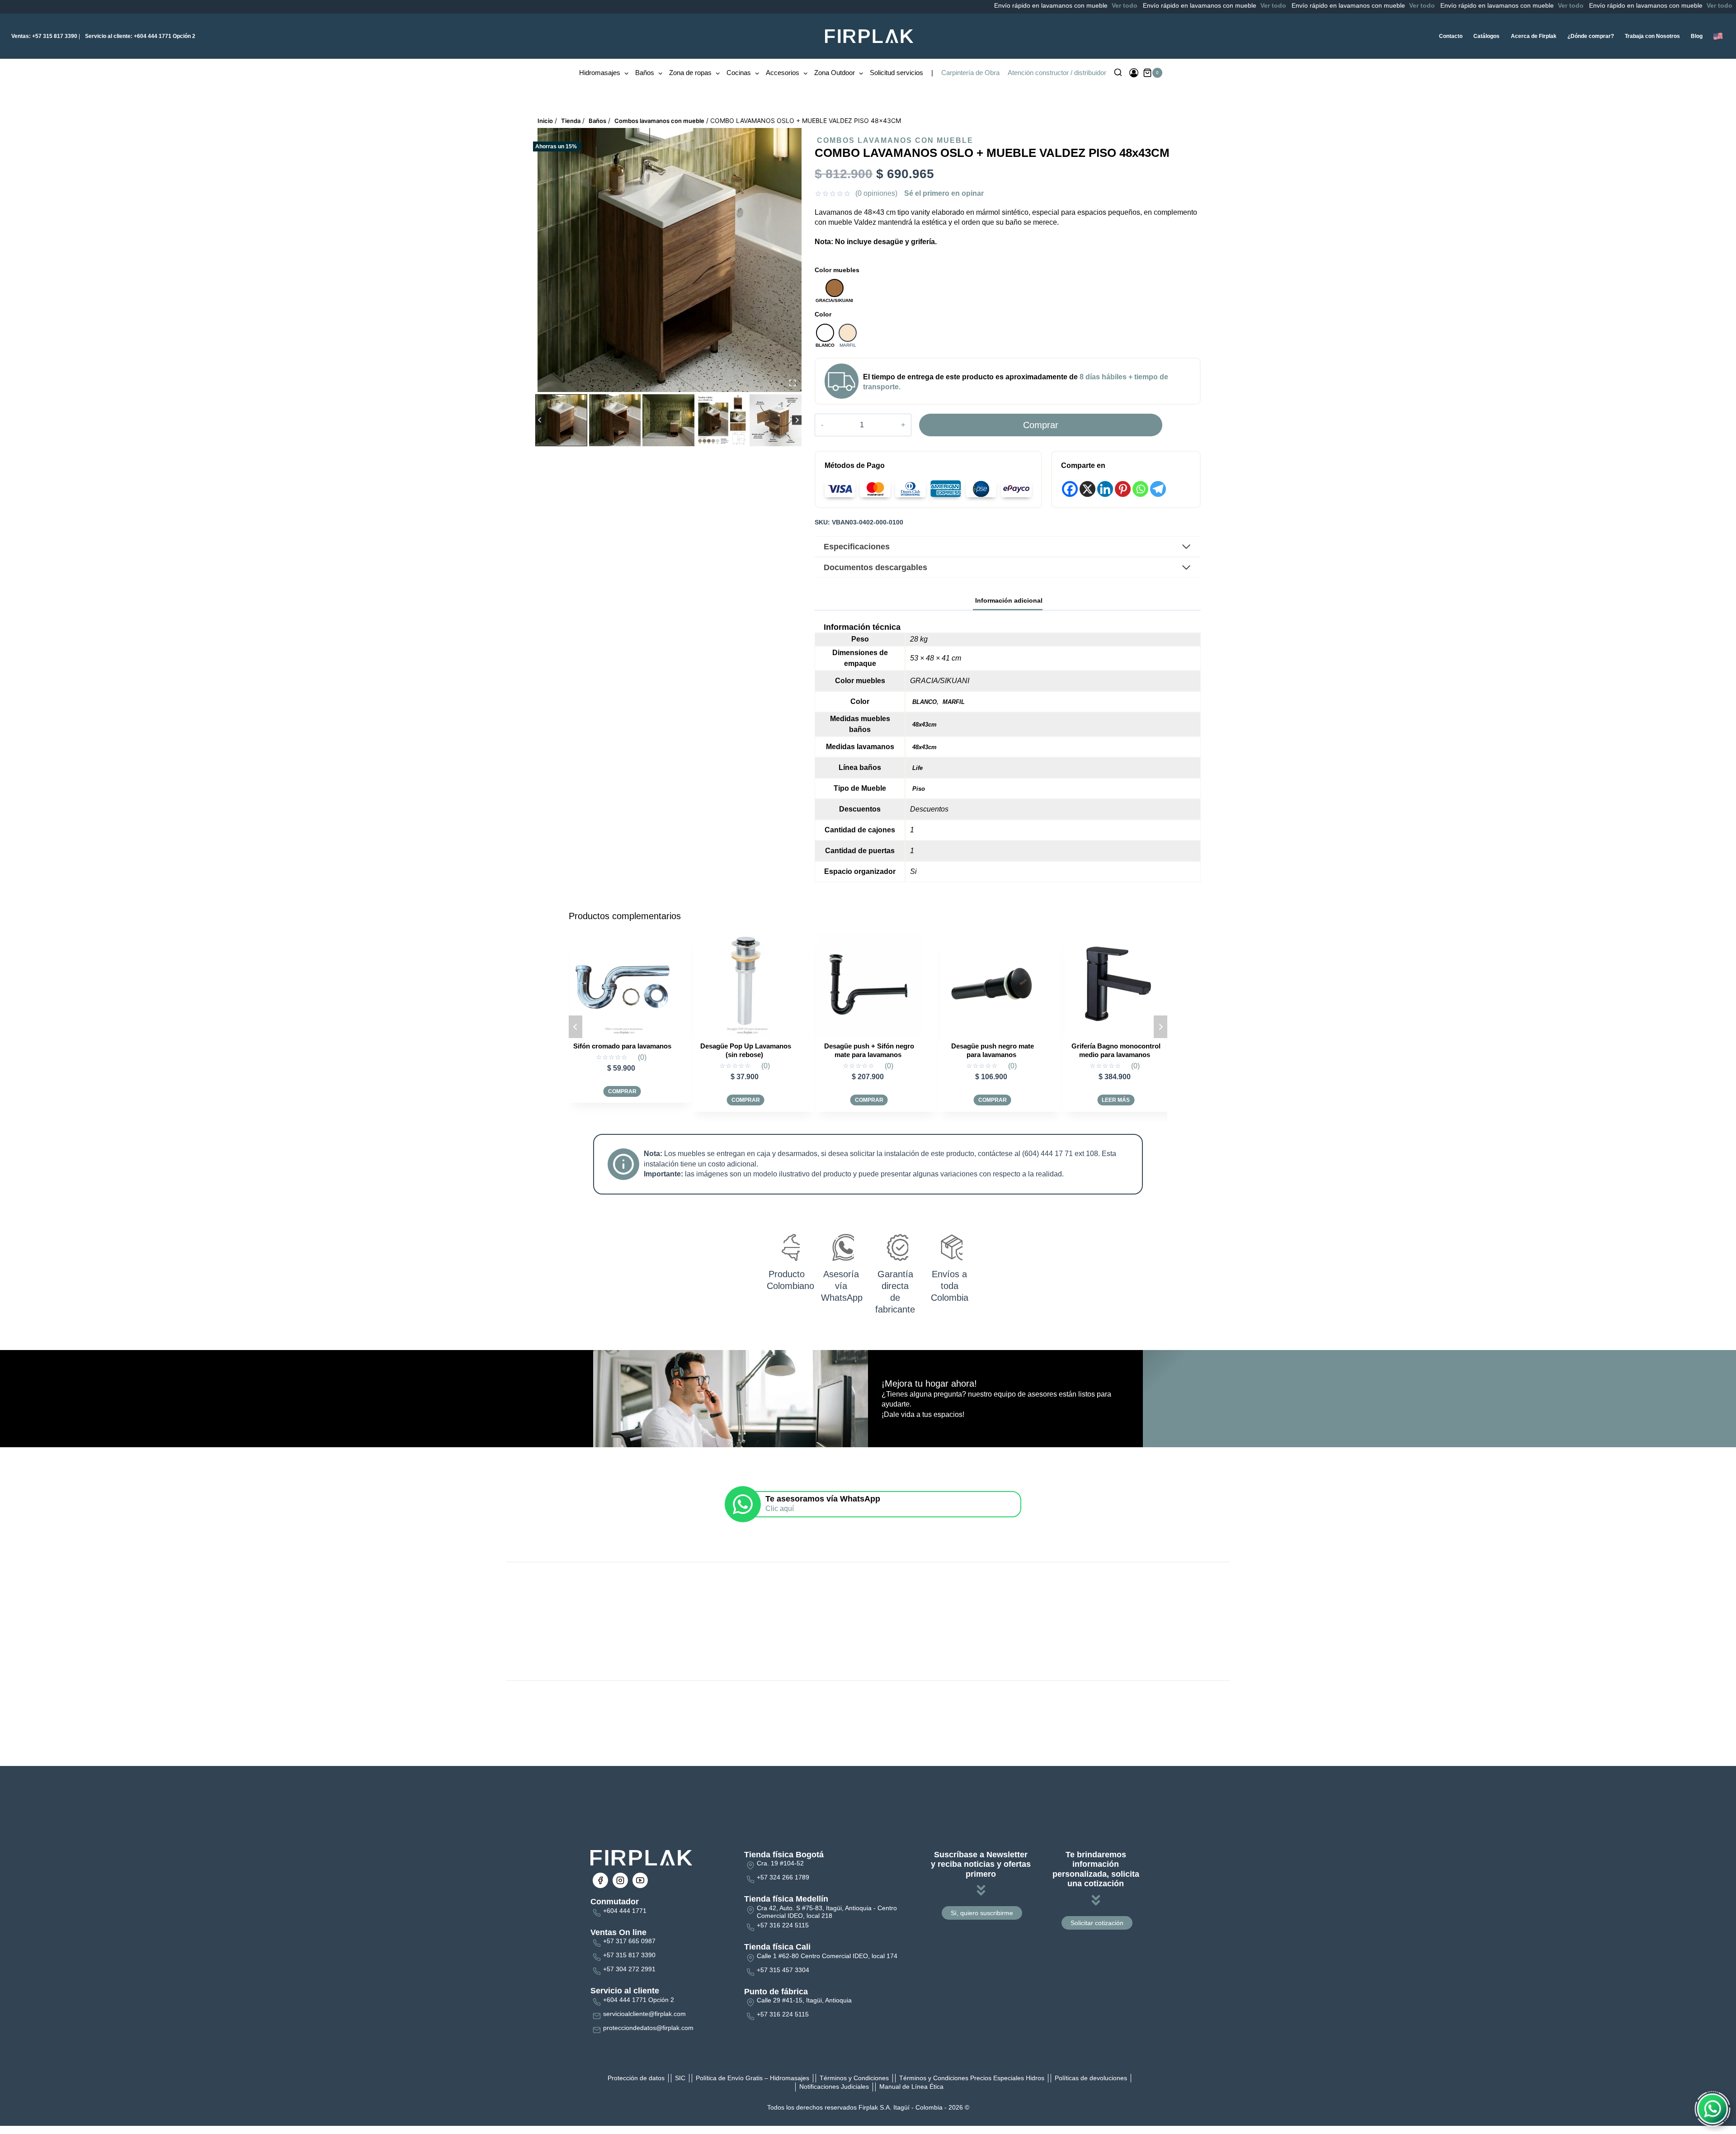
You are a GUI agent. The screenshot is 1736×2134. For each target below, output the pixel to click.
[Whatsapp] (1140, 489)
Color (823, 314)
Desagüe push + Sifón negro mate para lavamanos (622, 1050)
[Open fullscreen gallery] (793, 383)
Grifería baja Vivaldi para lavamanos (992, 1050)
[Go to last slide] (540, 420)
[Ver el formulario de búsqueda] (1118, 73)
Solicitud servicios (896, 73)
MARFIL (954, 702)
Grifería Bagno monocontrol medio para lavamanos (869, 1050)
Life (918, 768)
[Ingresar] (1134, 73)
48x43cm (925, 725)
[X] (1087, 489)
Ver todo (1017, 5)
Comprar (1041, 425)
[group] (561, 420)
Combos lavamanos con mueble (895, 140)
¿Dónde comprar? (1591, 36)
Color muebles (837, 270)
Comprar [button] (622, 1100)
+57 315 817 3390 (44, 36)
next (1160, 1027)
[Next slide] (797, 420)
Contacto (1451, 36)
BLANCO (925, 702)
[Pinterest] (1123, 489)
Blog (1697, 36)
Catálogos (1486, 36)
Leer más (869, 1100)
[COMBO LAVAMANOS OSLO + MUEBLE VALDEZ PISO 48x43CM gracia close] (670, 260)
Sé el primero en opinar (944, 193)
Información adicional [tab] (1009, 600)
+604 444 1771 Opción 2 (140, 36)
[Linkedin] (1105, 489)
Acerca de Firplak (1534, 36)
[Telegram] (1158, 489)
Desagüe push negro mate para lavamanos (746, 1050)
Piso (919, 789)
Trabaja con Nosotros (1652, 36)
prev (576, 1027)
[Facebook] (1070, 489)
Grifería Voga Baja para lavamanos (1116, 1050)
